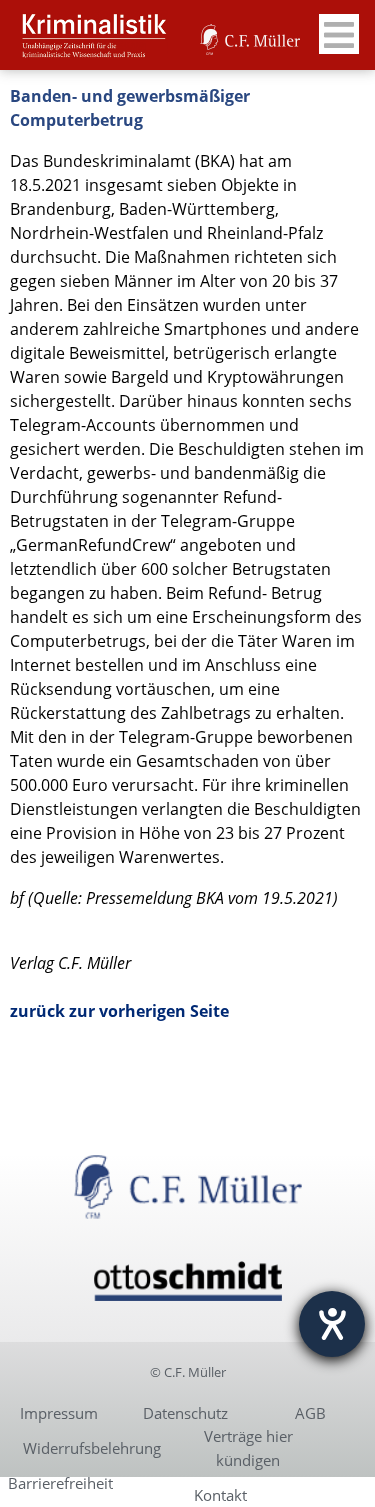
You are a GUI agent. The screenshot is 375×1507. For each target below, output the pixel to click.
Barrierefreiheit (60, 1483)
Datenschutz (185, 1413)
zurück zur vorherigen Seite (119, 1011)
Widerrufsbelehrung (92, 1448)
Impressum (59, 1413)
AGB (310, 1413)
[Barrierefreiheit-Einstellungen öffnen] (332, 1324)
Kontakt (220, 1495)
